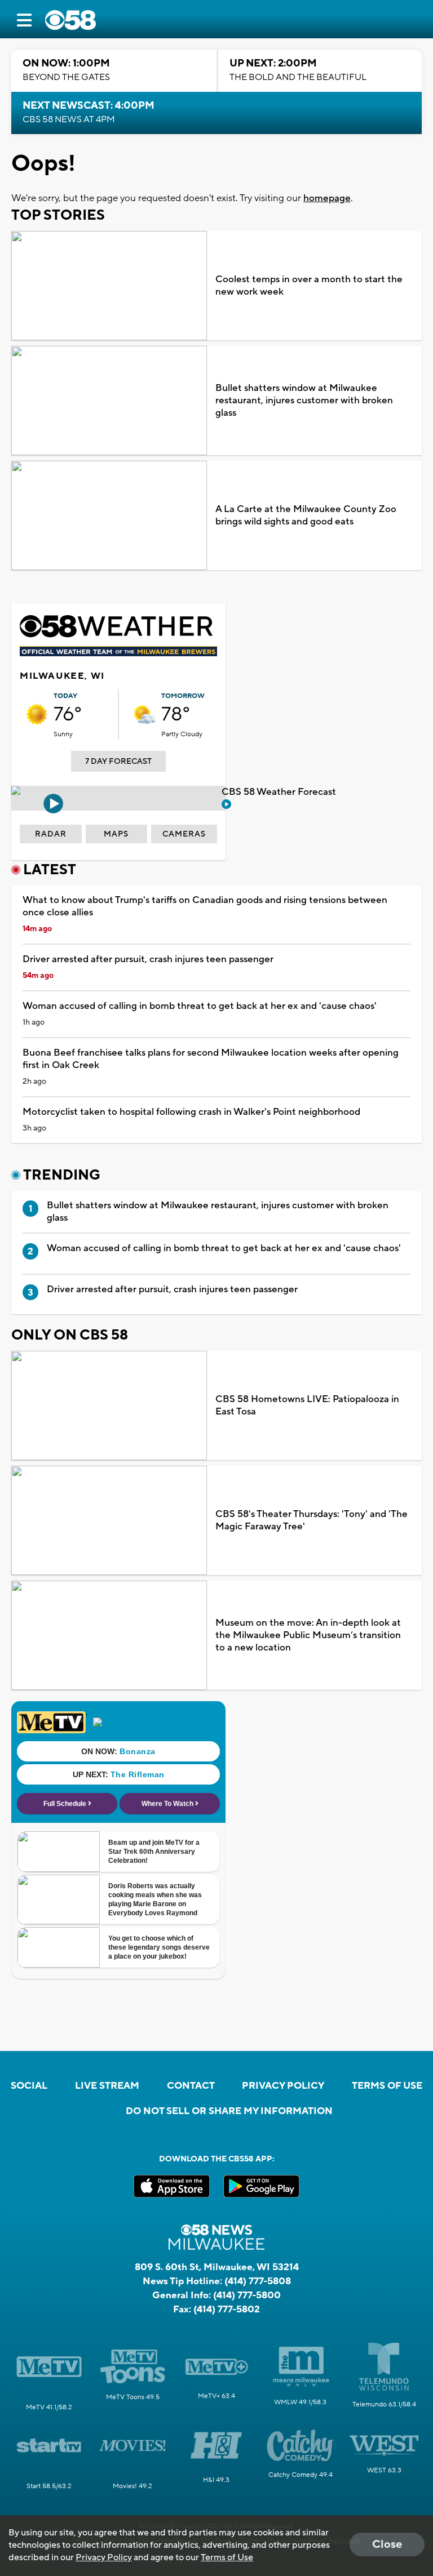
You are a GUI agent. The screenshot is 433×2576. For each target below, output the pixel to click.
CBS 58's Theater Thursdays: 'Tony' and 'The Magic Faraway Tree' (312, 1520)
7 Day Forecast (118, 762)
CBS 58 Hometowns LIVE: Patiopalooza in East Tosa (307, 1405)
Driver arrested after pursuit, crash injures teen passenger (148, 959)
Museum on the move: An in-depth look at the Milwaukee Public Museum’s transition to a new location (308, 1635)
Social (29, 2086)
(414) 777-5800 (247, 2295)
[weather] (37, 714)
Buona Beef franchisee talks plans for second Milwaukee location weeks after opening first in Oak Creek (211, 1059)
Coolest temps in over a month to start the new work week (309, 286)
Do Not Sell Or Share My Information (229, 2111)
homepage (327, 198)
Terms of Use (387, 2086)
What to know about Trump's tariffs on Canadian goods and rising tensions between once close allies (205, 906)
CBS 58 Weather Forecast (280, 792)
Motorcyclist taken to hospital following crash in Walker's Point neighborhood (191, 1112)
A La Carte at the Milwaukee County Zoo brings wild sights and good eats (306, 515)
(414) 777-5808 (258, 2281)
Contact (191, 2086)
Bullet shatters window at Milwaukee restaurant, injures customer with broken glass (304, 401)
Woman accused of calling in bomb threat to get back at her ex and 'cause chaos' (200, 1006)
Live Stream (107, 2086)
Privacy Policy (283, 2086)
